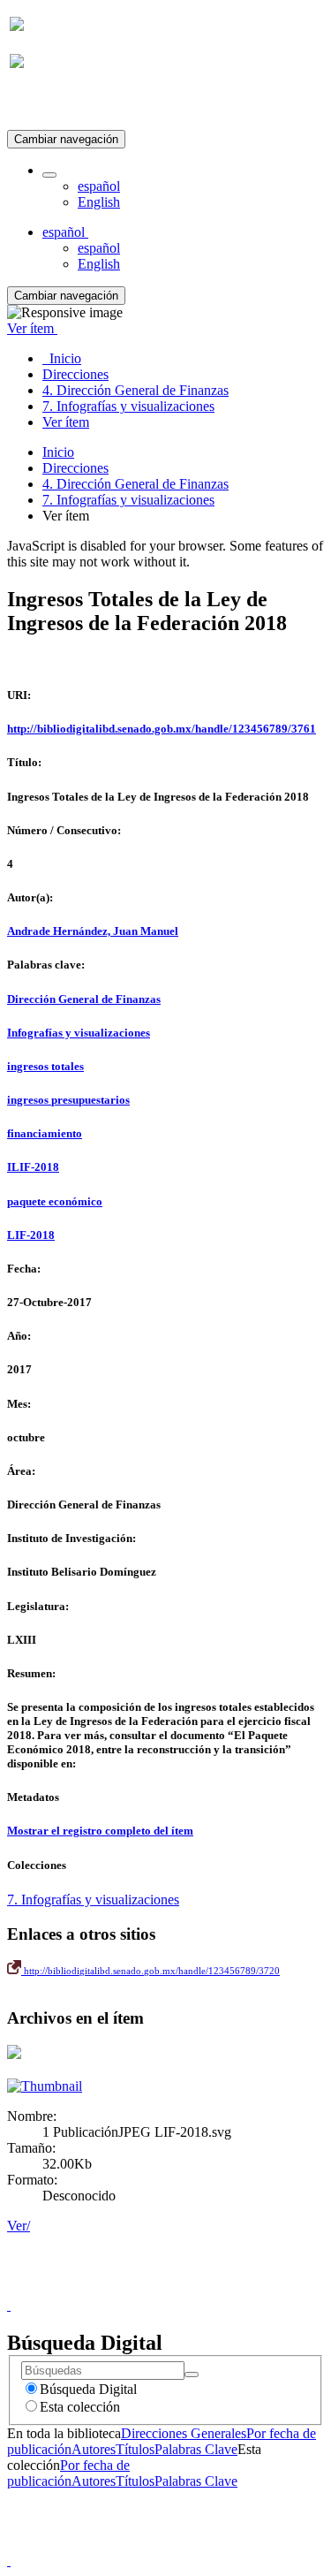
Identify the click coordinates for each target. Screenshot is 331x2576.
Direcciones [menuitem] (75, 374)
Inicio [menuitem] (62, 358)
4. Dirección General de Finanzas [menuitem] (135, 390)
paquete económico (55, 1201)
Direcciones (75, 468)
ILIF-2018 (33, 1167)
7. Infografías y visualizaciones (128, 500)
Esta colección (80, 2407)
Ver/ (19, 2226)
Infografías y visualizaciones (79, 1033)
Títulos (135, 2449)
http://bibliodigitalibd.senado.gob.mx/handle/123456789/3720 (150, 1971)
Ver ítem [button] (32, 328)
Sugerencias (196, 2289)
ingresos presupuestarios (68, 1100)
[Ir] (192, 2375)
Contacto (128, 2289)
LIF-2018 (31, 1235)
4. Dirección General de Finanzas (135, 484)
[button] (49, 175)
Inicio (58, 452)
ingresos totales (45, 1066)
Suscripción (42, 105)
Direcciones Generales (184, 2433)
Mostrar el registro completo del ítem (100, 1831)
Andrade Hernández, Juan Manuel (93, 931)
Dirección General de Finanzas (84, 999)
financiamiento (45, 1133)
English (99, 202)
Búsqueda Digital (88, 2389)
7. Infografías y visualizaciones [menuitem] (128, 406)
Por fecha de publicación (68, 2473)
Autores (94, 2449)
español (99, 186)
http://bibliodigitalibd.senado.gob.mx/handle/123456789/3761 (162, 729)
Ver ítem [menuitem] (66, 422)
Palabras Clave (196, 2449)
